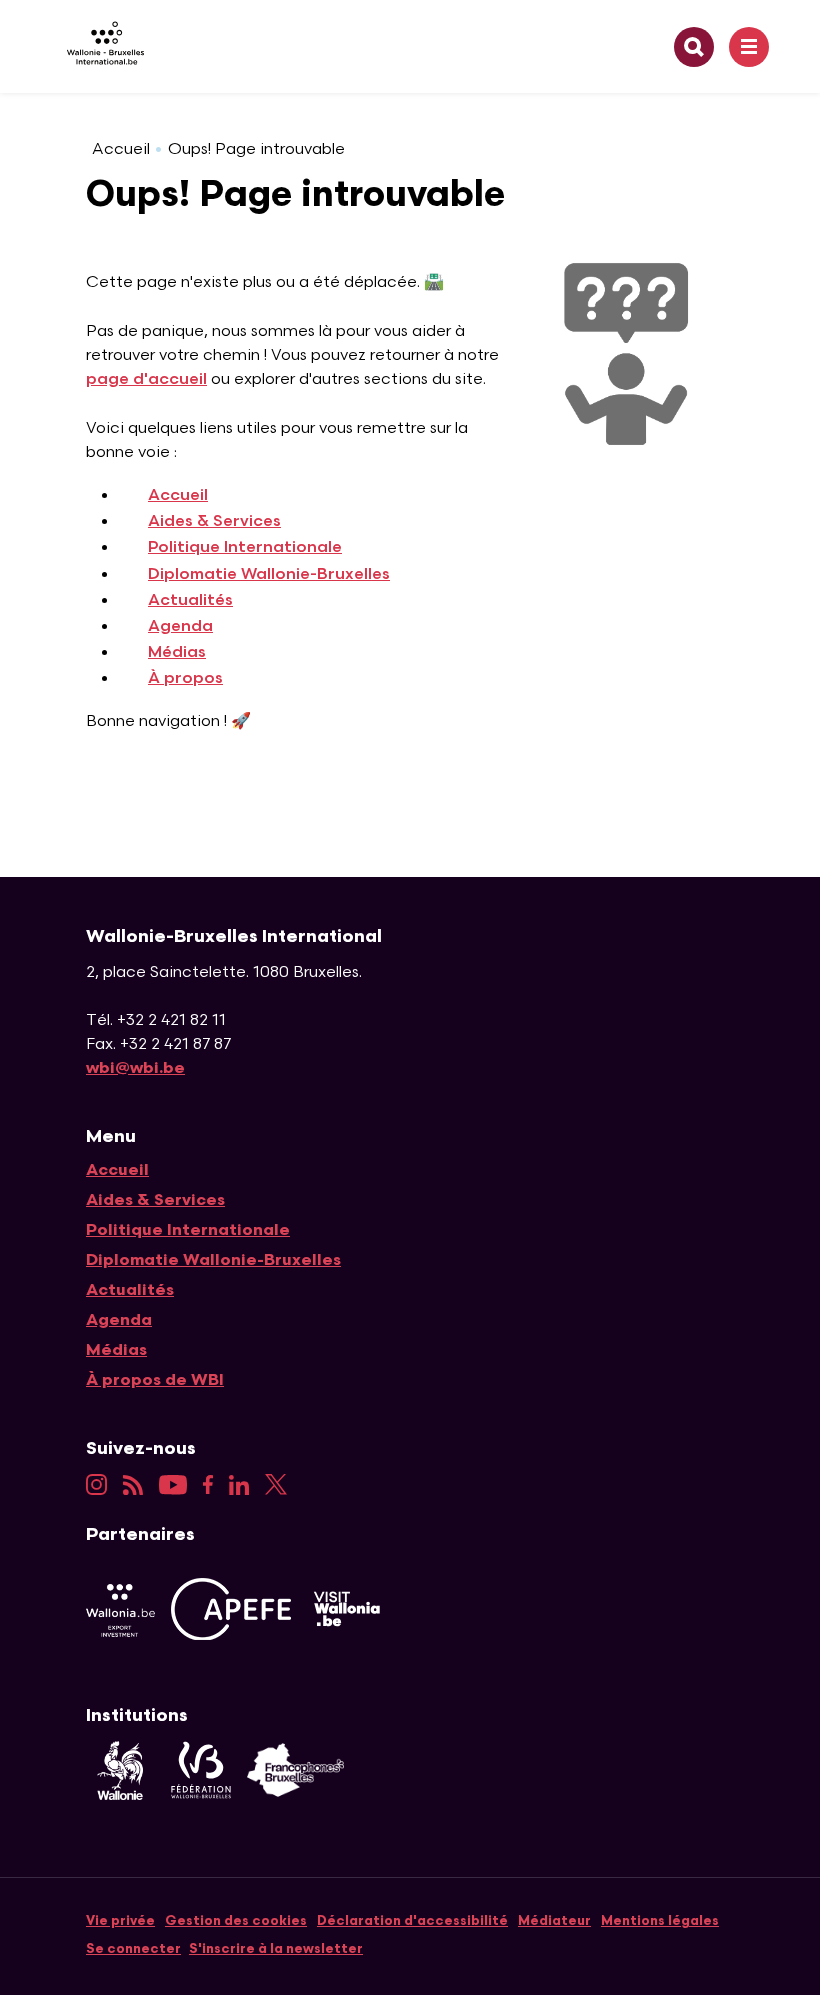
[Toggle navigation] (749, 47)
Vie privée (120, 1921)
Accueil (121, 149)
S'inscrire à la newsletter (276, 1949)
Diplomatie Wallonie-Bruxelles (269, 574)
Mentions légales (660, 1921)
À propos (185, 678)
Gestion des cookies (236, 1921)
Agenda (180, 626)
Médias (177, 652)
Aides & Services (214, 521)
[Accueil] (98, 46)
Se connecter (133, 1949)
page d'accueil (146, 379)
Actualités (190, 600)
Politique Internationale (245, 547)
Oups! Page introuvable (256, 149)
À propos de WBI (155, 1380)
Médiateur (554, 1921)
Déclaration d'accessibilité (412, 1921)
